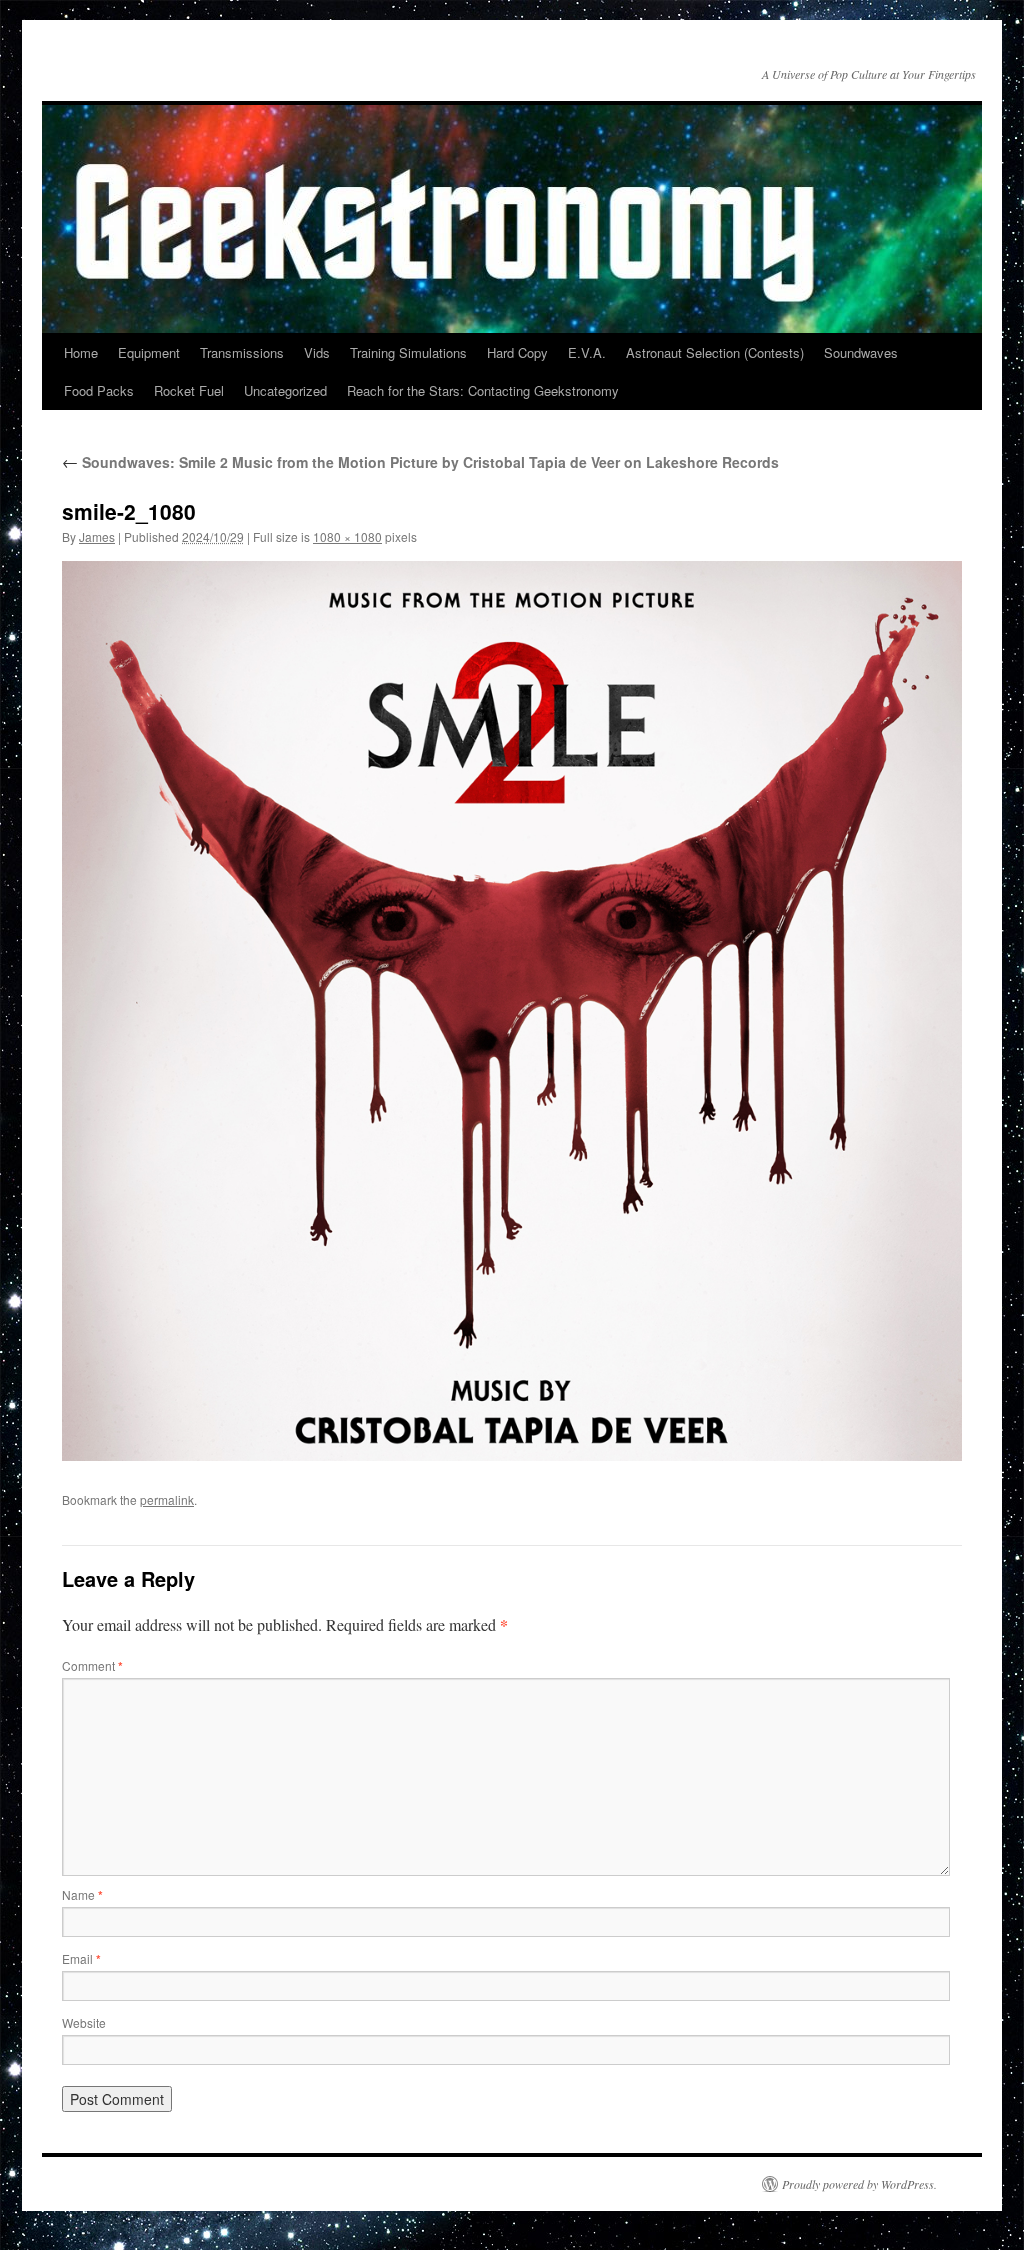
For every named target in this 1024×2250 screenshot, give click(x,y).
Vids (317, 352)
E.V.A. (587, 352)
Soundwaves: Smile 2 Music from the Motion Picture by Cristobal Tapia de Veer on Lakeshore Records (420, 462)
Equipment (149, 352)
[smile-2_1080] (512, 1011)
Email (81, 1958)
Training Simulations (408, 352)
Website (84, 2022)
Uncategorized (285, 390)
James (97, 536)
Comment (92, 1665)
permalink (167, 1499)
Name (82, 1894)
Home (81, 352)
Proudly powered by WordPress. (859, 2184)
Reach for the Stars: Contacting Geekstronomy (483, 390)
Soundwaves (861, 352)
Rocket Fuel (189, 390)
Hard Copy (517, 352)
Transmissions (242, 352)
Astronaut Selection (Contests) (715, 352)
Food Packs (99, 390)
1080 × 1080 (347, 536)
